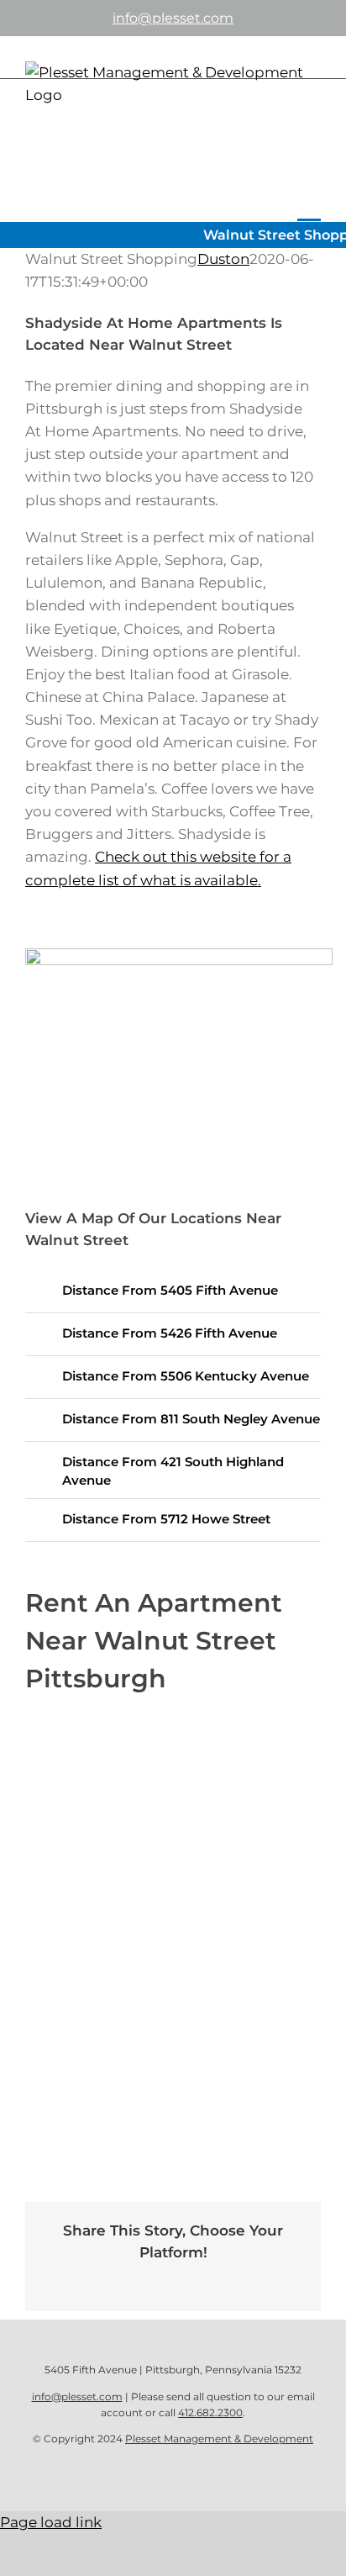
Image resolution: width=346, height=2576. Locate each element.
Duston (223, 259)
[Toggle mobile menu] (309, 207)
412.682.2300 (210, 2412)
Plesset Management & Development (219, 2439)
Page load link (51, 2522)
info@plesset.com (173, 18)
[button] (173, 1291)
